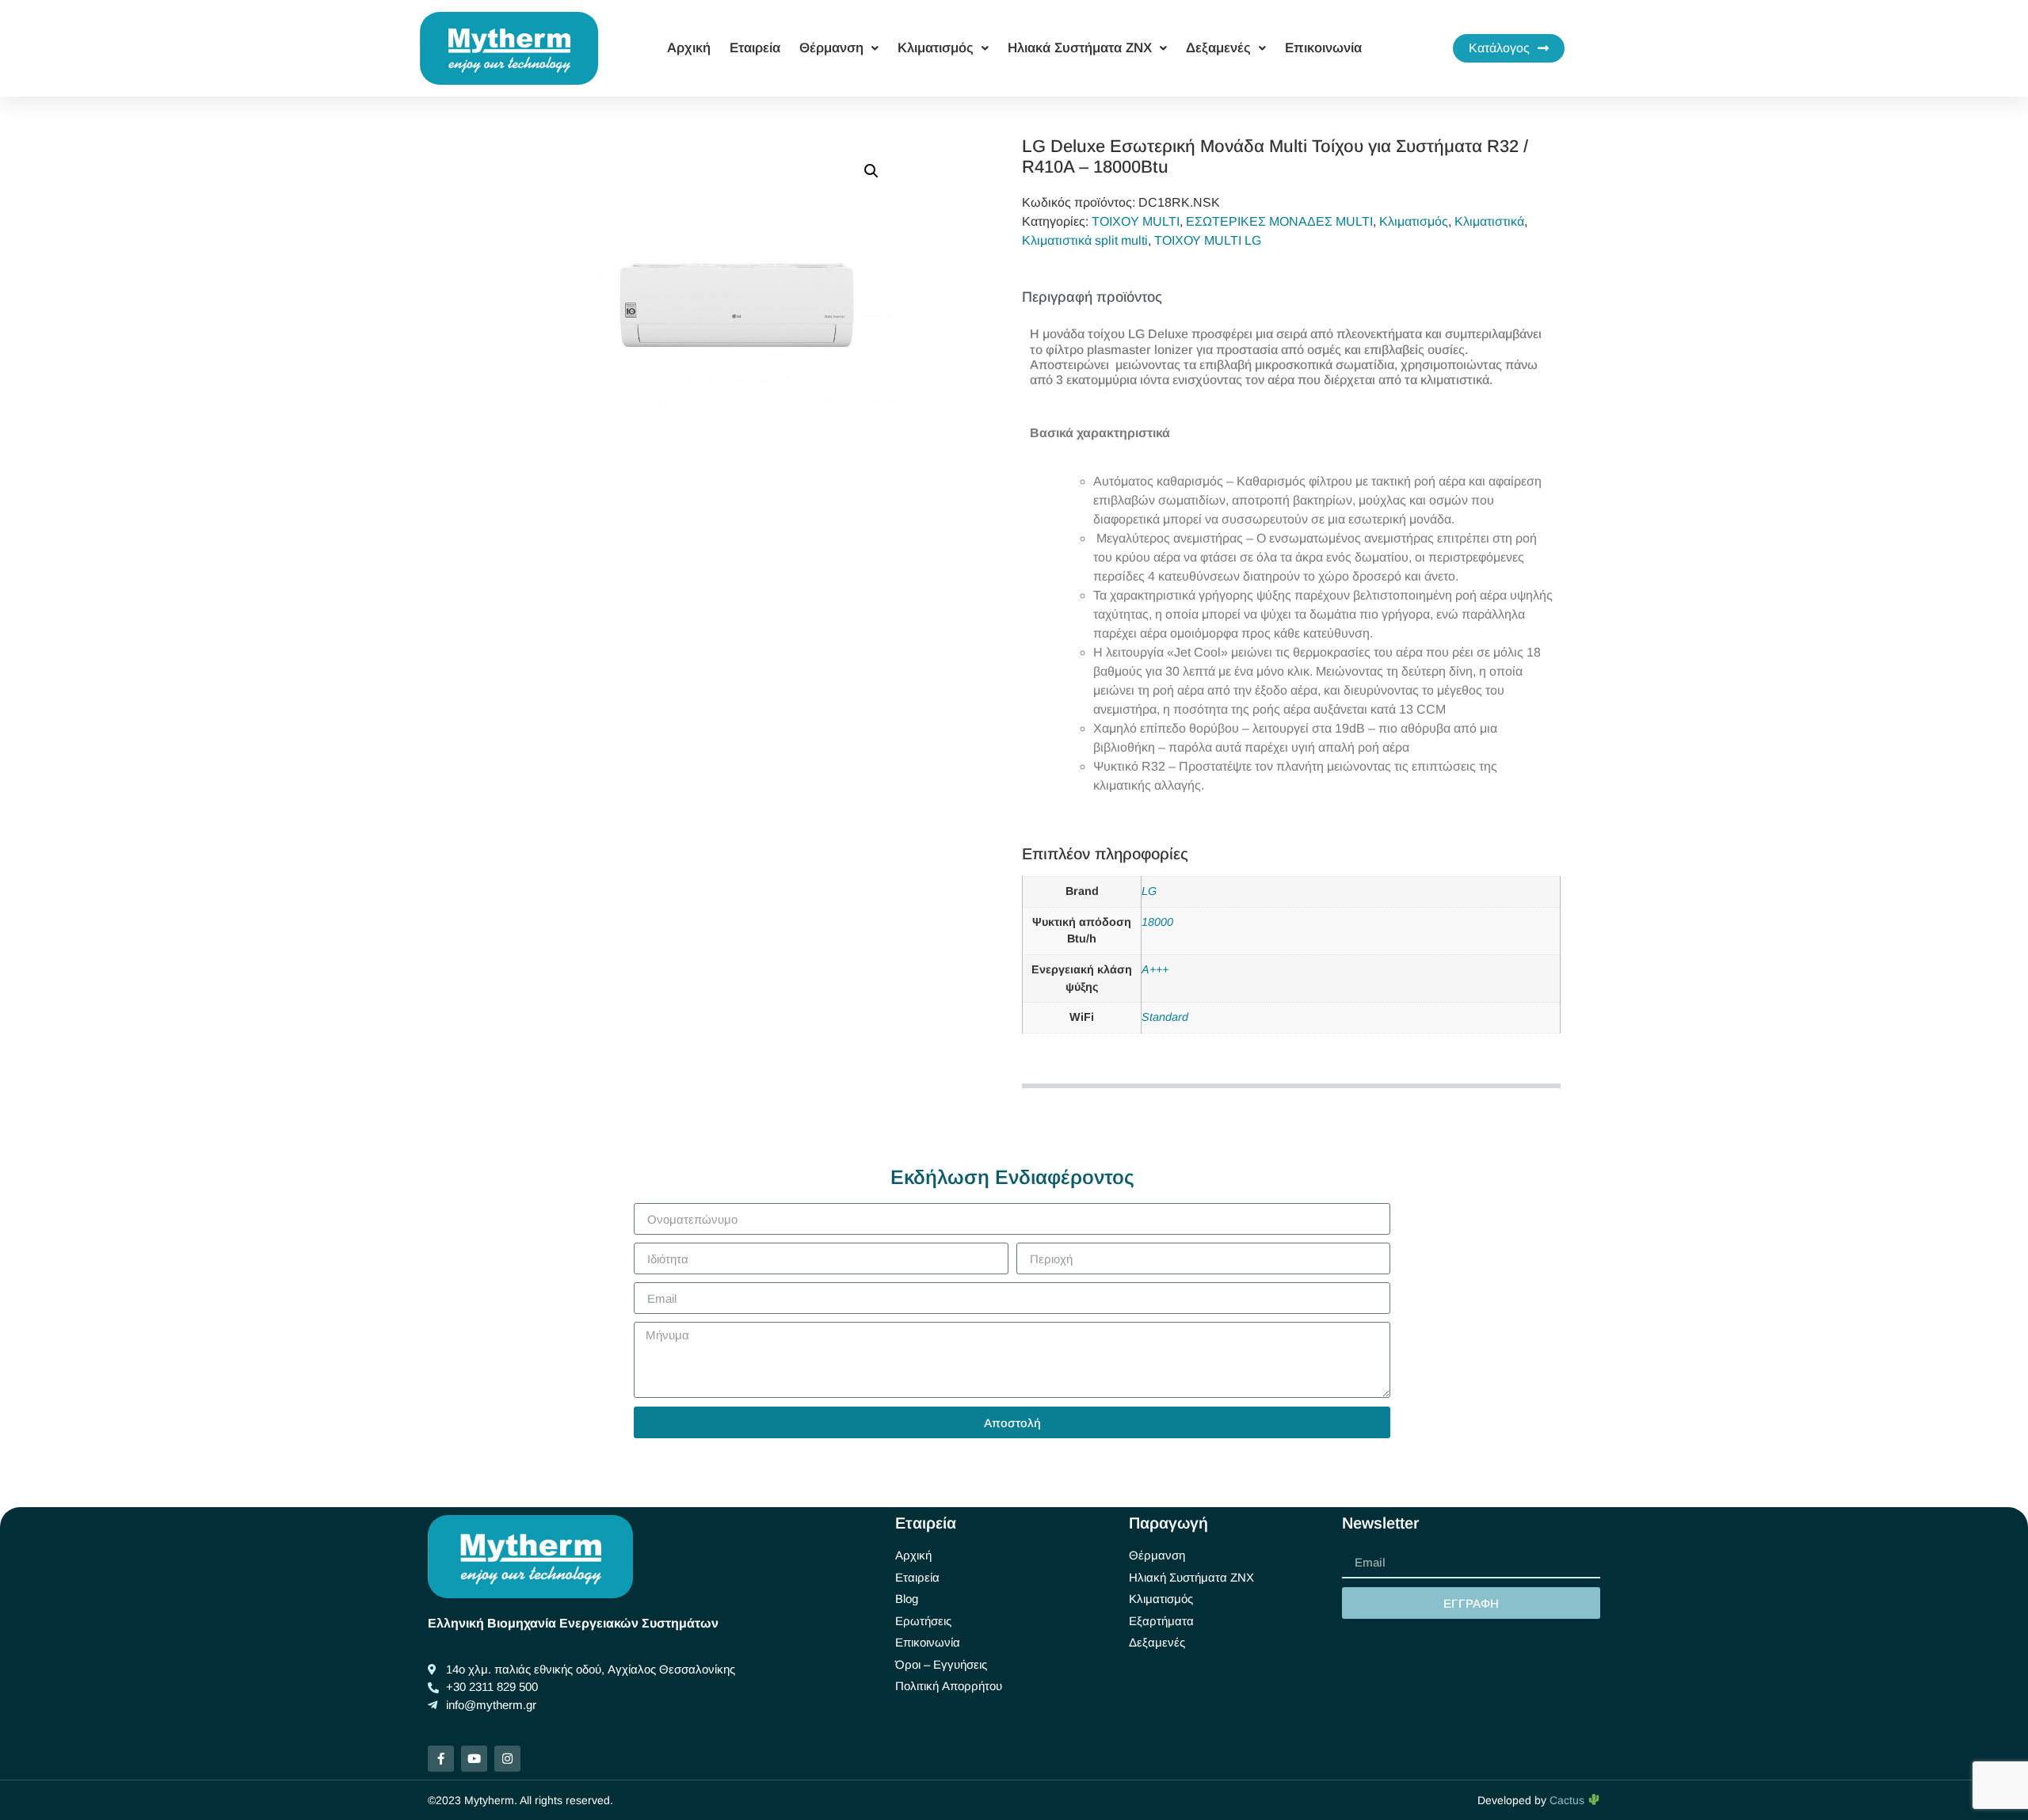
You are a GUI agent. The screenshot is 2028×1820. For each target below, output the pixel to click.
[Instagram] (507, 1759)
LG (1149, 891)
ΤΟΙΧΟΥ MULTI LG (1208, 240)
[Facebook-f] (441, 1759)
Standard (1165, 1017)
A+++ (1155, 969)
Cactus (1569, 1800)
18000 (1157, 922)
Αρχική (689, 48)
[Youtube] (474, 1759)
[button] (871, 171)
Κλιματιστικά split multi (1085, 240)
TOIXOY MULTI (1136, 221)
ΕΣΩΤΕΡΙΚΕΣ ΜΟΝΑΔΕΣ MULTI (1279, 221)
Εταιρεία (755, 48)
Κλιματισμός (1414, 221)
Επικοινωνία (1323, 48)
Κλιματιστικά (1489, 221)
